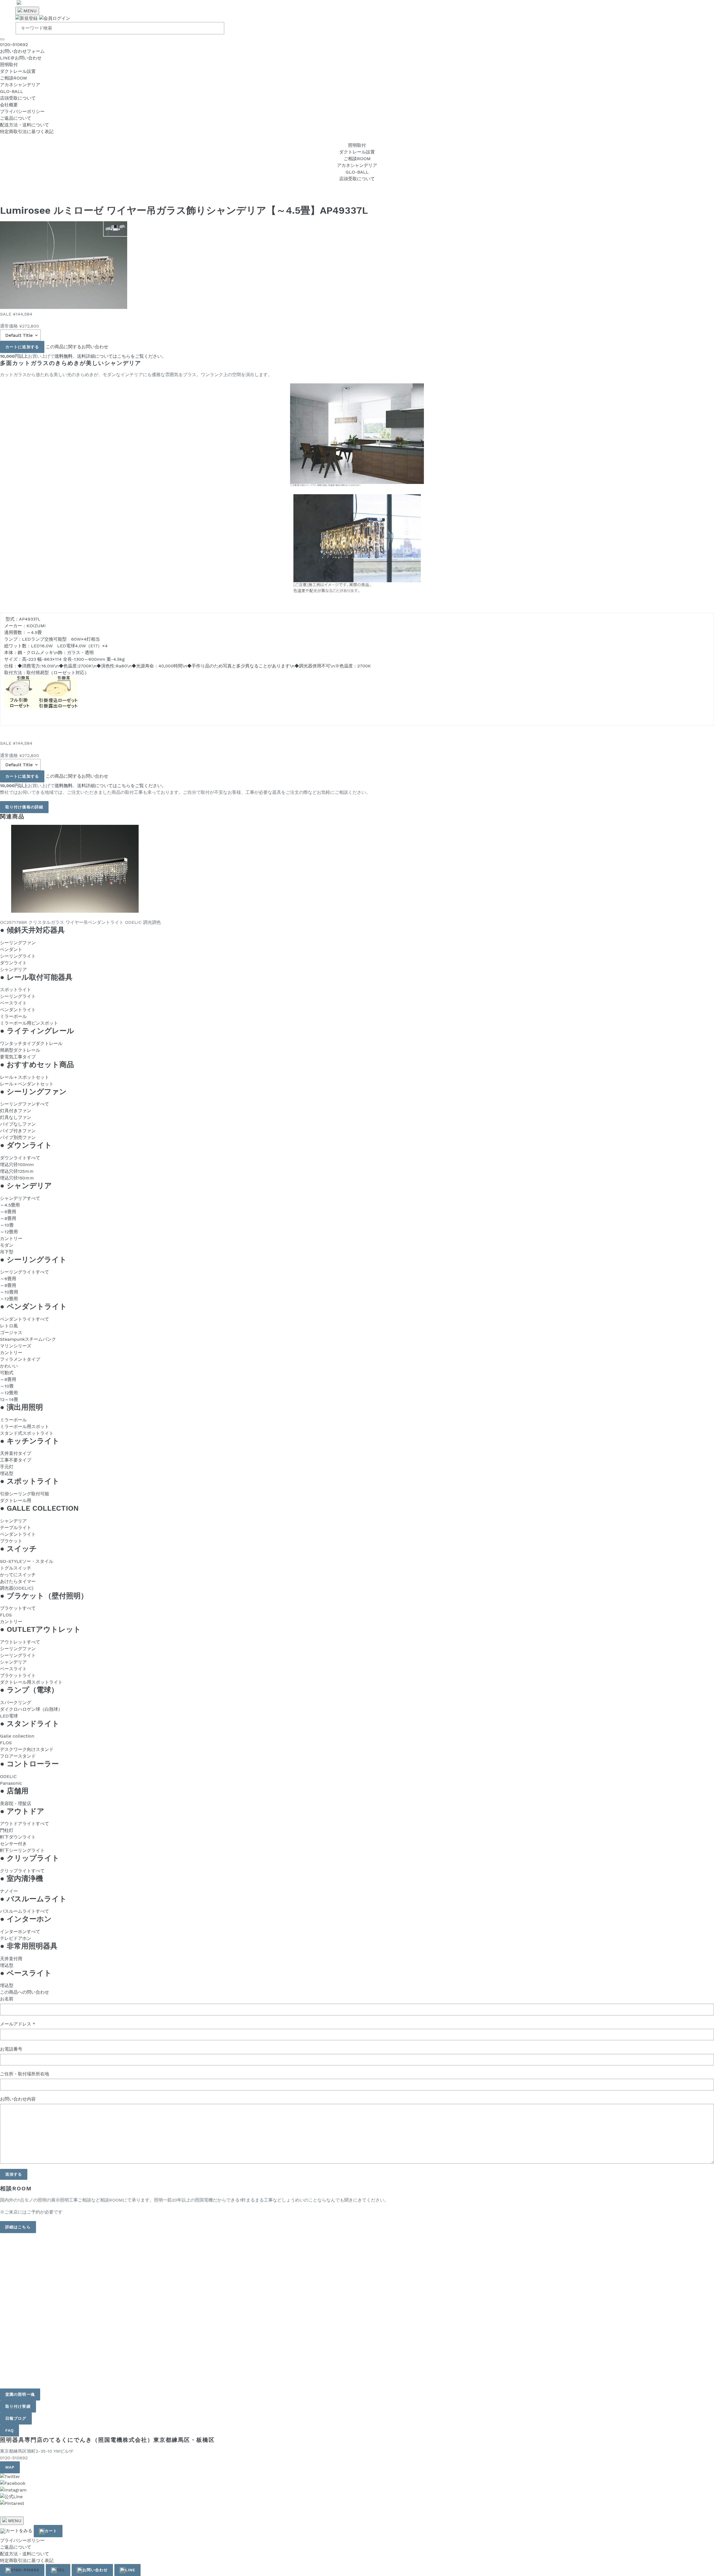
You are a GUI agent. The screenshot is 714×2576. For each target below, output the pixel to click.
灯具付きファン (16, 1111)
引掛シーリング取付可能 (25, 1494)
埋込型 (7, 1473)
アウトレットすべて (20, 1642)
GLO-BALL (12, 91)
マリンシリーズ (16, 1346)
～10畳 (7, 1225)
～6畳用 (8, 1212)
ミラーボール (13, 1016)
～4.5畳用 (10, 1205)
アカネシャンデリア (20, 85)
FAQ (9, 2430)
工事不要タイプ (16, 1460)
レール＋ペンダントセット (27, 1084)
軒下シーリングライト (22, 1850)
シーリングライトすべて (25, 1272)
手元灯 (7, 1467)
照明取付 (9, 65)
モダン (7, 1245)
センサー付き (13, 1844)
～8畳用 (8, 1218)
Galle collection (17, 1736)
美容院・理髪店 (16, 1804)
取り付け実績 (18, 2406)
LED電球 (9, 1716)
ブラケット (11, 1541)
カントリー (11, 1238)
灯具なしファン (16, 1117)
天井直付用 (11, 1959)
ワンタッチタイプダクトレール (31, 1043)
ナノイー (9, 1891)
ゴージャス (11, 1333)
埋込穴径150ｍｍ (17, 1178)
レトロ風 (9, 1326)
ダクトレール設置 (18, 71)
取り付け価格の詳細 (24, 807)
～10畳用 (9, 1292)
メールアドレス (18, 2024)
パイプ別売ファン (18, 1137)
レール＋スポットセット (25, 1077)
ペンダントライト (18, 1010)
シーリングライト (18, 956)
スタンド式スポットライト (27, 1433)
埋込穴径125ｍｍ (17, 1171)
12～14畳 (9, 1399)
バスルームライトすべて (25, 1911)
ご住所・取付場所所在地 (25, 2074)
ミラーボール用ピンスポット (29, 1023)
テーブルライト (16, 1528)
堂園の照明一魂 (20, 2394)
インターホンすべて (20, 1932)
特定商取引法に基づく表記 (27, 132)
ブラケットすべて (18, 1608)
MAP (10, 2467)
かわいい (9, 1366)
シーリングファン (18, 943)
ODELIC (8, 1776)
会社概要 (9, 105)
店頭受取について (18, 98)
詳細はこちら (18, 2227)
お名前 (7, 1999)
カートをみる (19, 2531)
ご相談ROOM (14, 78)
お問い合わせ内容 (18, 2099)
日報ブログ (16, 2418)
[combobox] (120, 28)
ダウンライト (13, 963)
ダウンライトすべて (20, 1158)
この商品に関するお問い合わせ (77, 347)
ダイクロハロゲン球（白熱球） (31, 1709)
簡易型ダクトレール (20, 1050)
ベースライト (13, 1003)
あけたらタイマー (18, 1581)
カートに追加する (22, 347)
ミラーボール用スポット (25, 1427)
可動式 (7, 1373)
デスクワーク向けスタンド (27, 1749)
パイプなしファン (18, 1124)
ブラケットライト (18, 1675)
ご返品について (16, 118)
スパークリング (16, 1702)
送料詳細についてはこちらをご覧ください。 (122, 356)
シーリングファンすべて (25, 1104)
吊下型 (7, 1252)
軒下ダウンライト (18, 1837)
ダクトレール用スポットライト (31, 1682)
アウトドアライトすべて (25, 1824)
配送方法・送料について (25, 125)
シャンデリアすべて (20, 1198)
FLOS (6, 1615)
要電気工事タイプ (18, 1057)
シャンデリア (13, 969)
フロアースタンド (18, 1756)
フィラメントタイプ (20, 1359)
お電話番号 (11, 2049)
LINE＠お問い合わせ (21, 58)
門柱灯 (7, 1830)
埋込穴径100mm (17, 1165)
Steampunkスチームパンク (28, 1339)
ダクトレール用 (16, 1500)
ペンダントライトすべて (25, 1319)
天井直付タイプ (16, 1453)
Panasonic (11, 1783)
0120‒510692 (14, 45)
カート (51, 2531)
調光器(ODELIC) (17, 1588)
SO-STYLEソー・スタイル (27, 1561)
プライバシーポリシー (22, 111)
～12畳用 (9, 1232)
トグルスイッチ (16, 1568)
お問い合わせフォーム (22, 51)
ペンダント (11, 949)
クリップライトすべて (22, 1871)
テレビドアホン (16, 1938)
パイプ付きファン (18, 1131)
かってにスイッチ (18, 1575)
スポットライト (16, 990)
